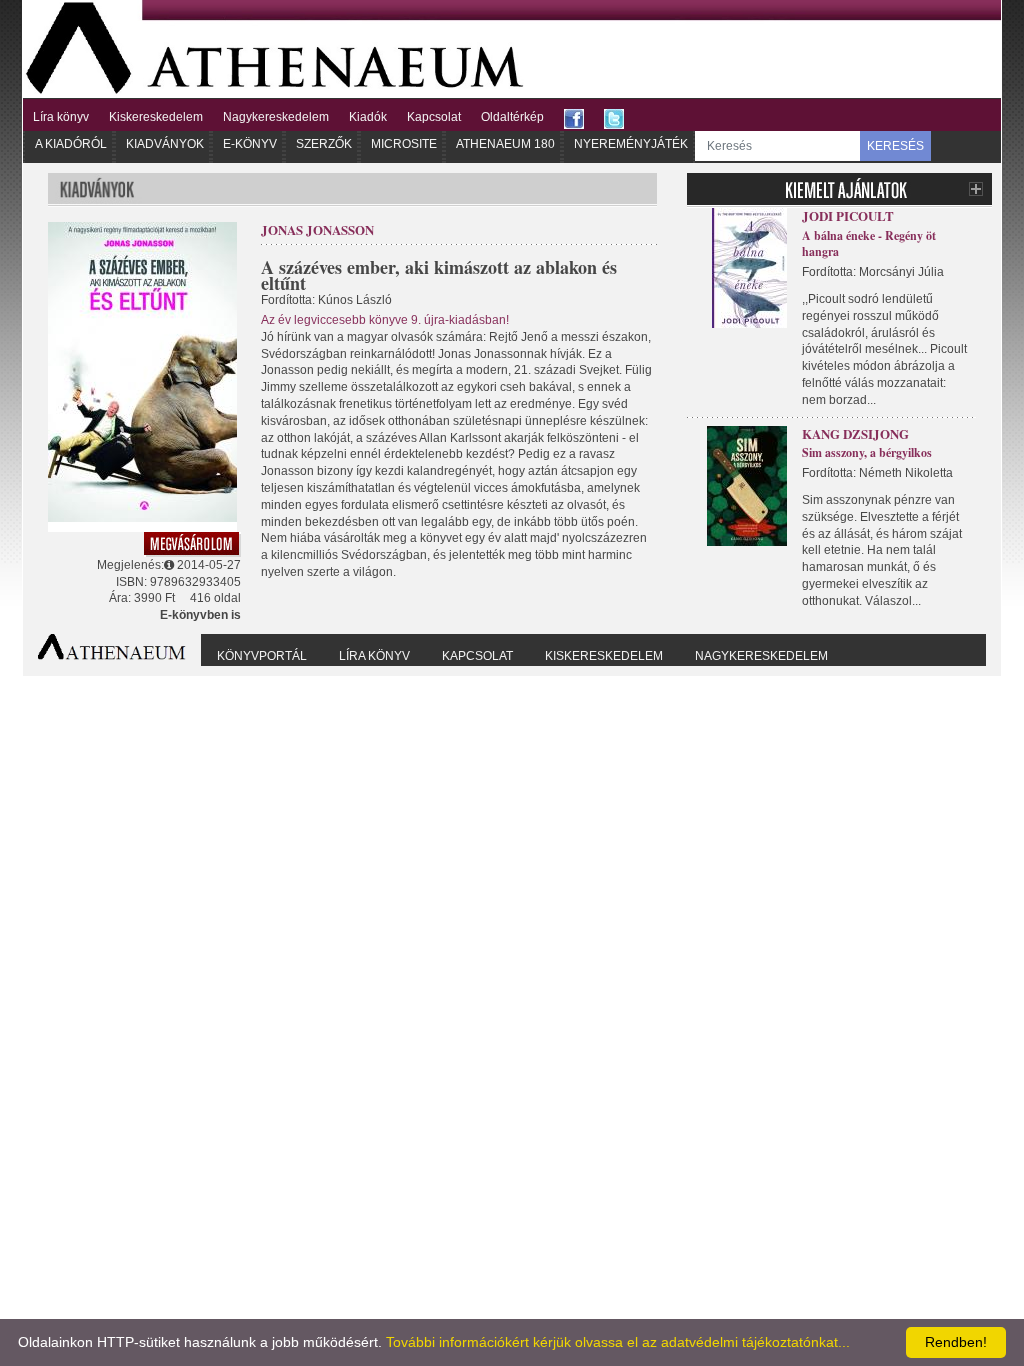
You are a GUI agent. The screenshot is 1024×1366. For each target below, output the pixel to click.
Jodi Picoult (848, 215)
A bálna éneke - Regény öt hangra (869, 244)
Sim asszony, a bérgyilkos (867, 452)
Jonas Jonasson (317, 229)
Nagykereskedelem (276, 117)
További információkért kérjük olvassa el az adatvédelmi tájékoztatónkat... (618, 1342)
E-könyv (250, 144)
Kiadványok (165, 144)
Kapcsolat (434, 117)
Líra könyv (61, 117)
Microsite (404, 144)
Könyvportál (262, 656)
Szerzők (324, 144)
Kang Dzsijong (855, 433)
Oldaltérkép (512, 117)
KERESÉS (895, 146)
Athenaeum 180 (505, 144)
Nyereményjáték (631, 144)
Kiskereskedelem (156, 117)
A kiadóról (71, 144)
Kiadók (368, 117)
